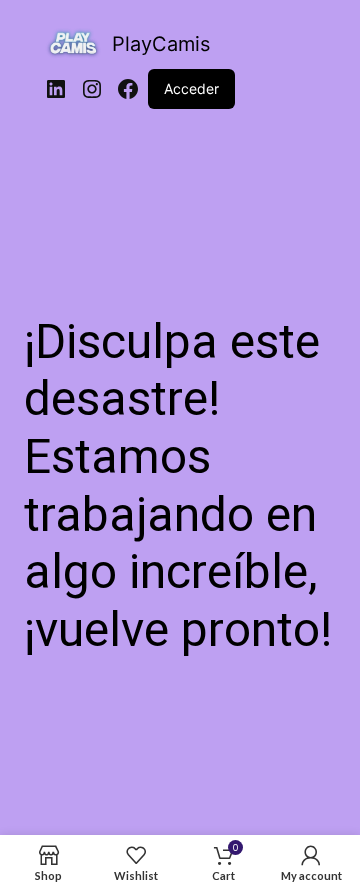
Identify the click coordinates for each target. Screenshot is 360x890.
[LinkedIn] (56, 89)
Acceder (191, 88)
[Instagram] (92, 89)
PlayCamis (161, 44)
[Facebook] (128, 89)
